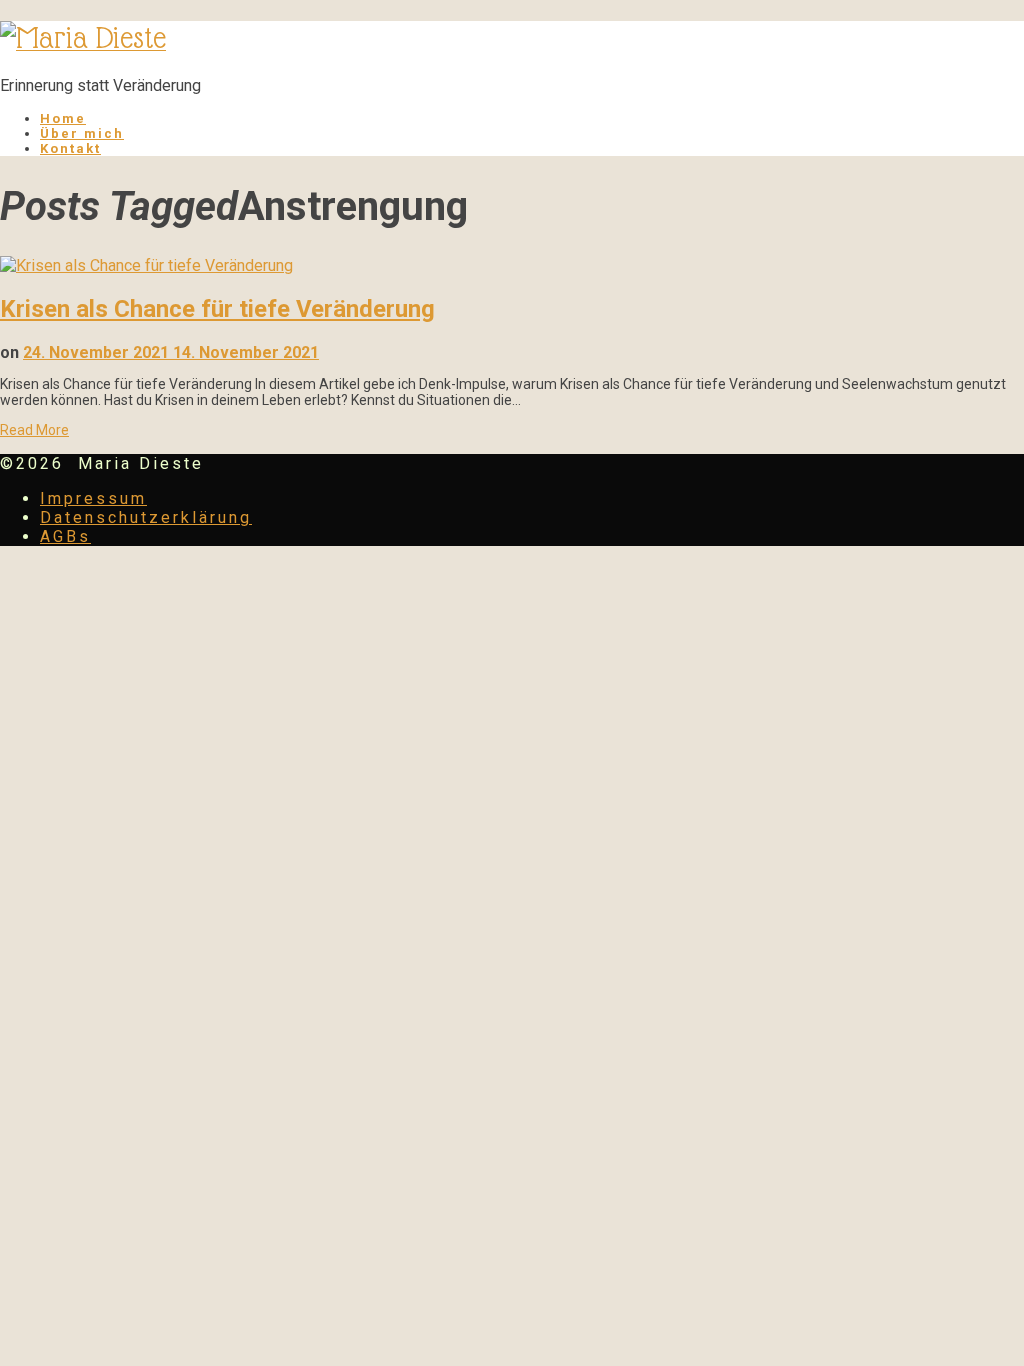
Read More (34, 430)
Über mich (82, 133)
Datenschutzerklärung (146, 517)
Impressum (93, 498)
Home (63, 118)
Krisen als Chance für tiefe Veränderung (217, 309)
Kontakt (70, 148)
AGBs (65, 536)
